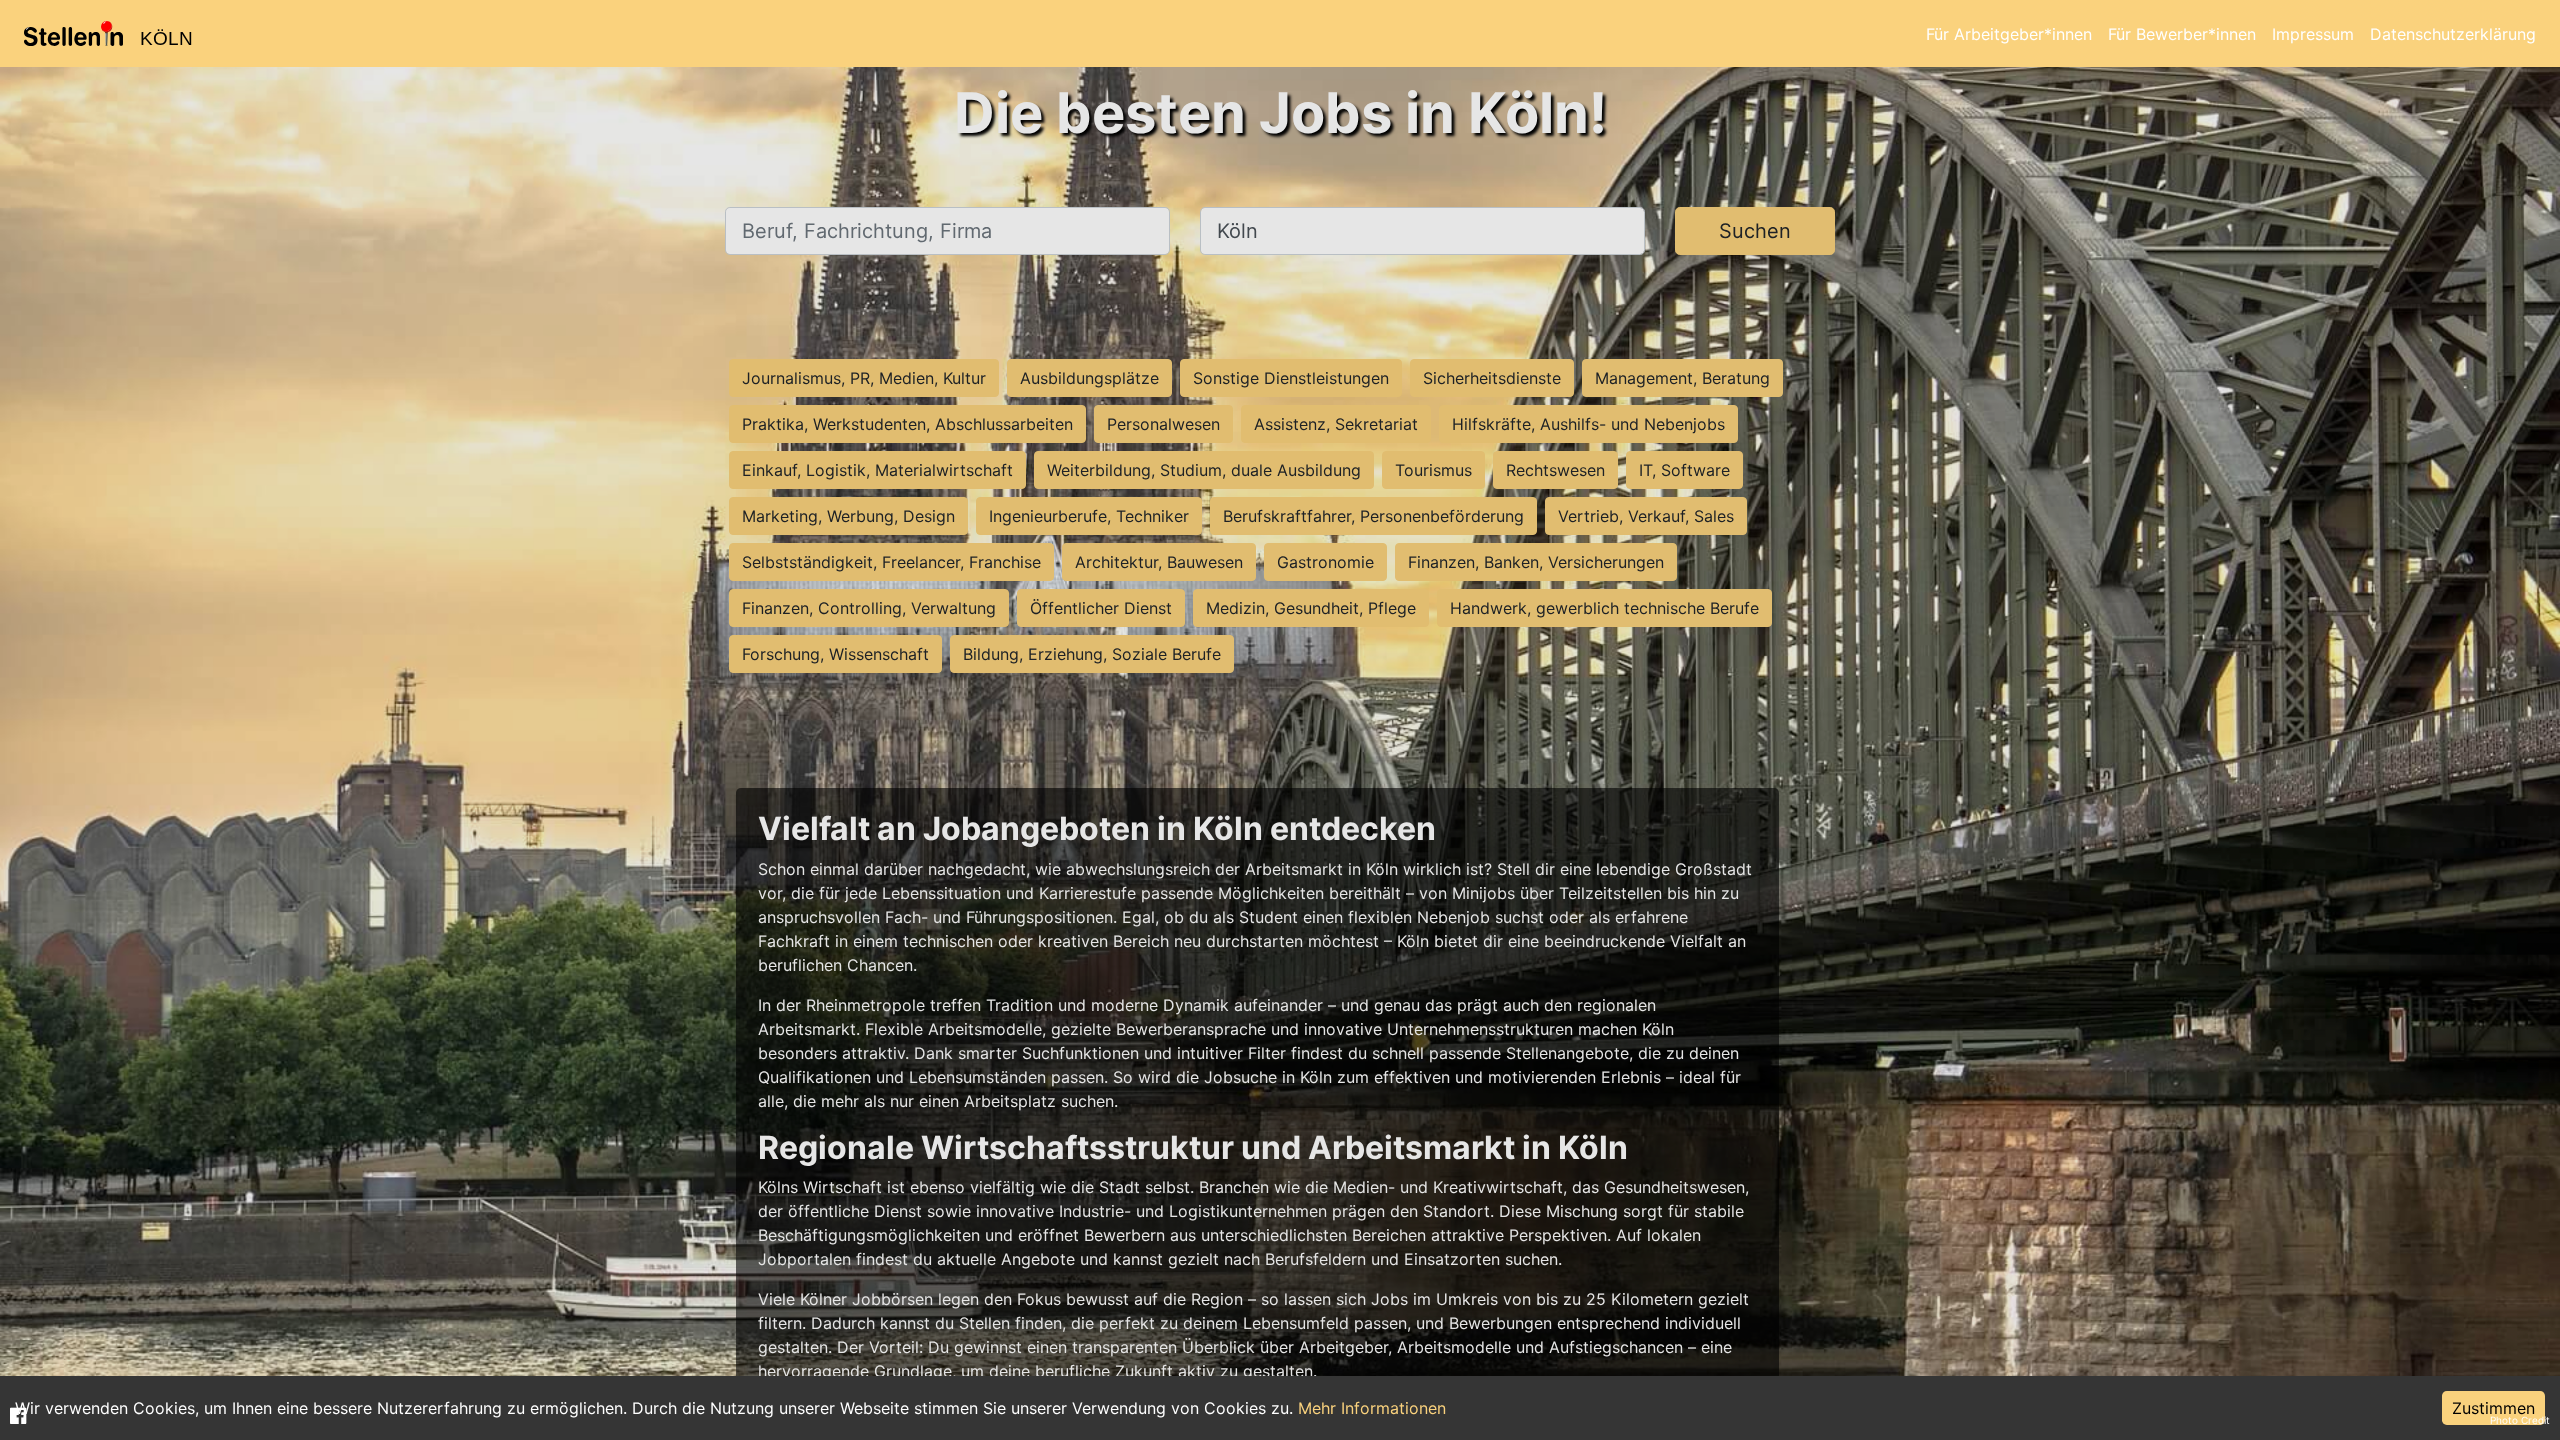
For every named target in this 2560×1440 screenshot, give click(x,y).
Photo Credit (2520, 1420)
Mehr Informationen (1372, 1408)
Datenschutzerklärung (2453, 34)
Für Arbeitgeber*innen (2009, 34)
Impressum (2313, 34)
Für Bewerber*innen (2182, 34)
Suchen (1755, 231)
